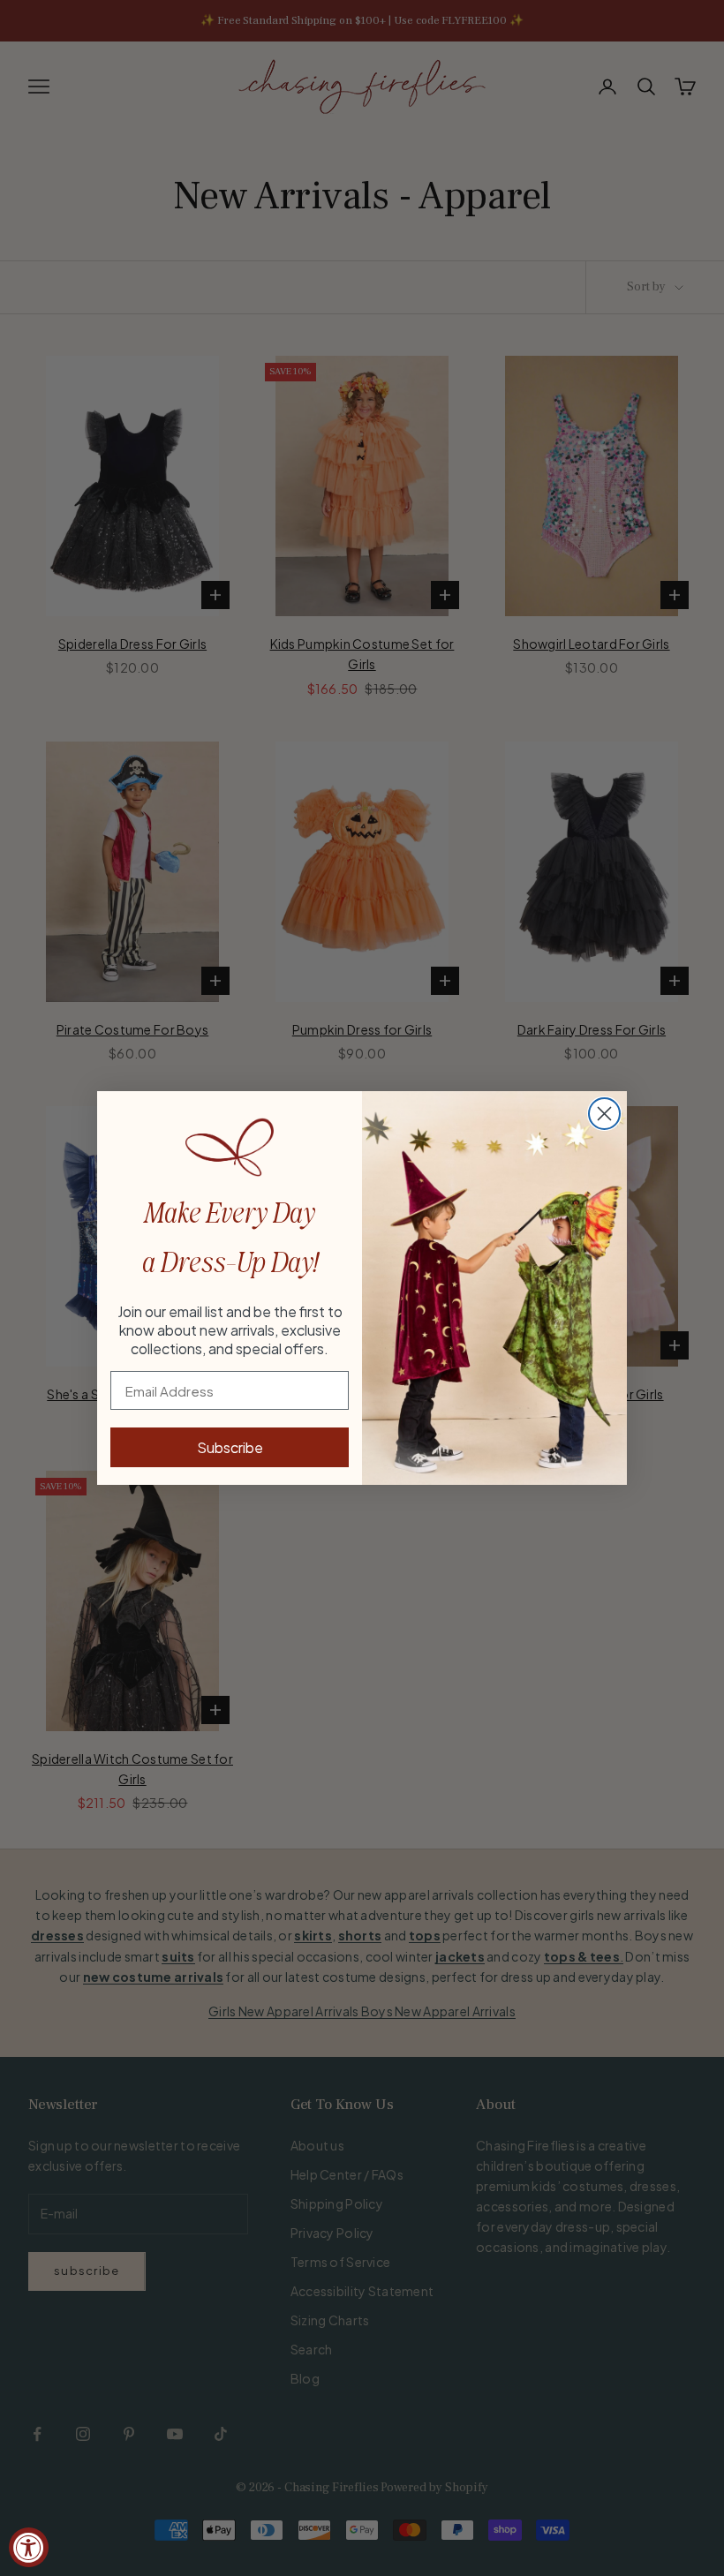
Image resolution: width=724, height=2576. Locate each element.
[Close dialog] (604, 1114)
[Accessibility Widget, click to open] (29, 2547)
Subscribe (230, 1447)
